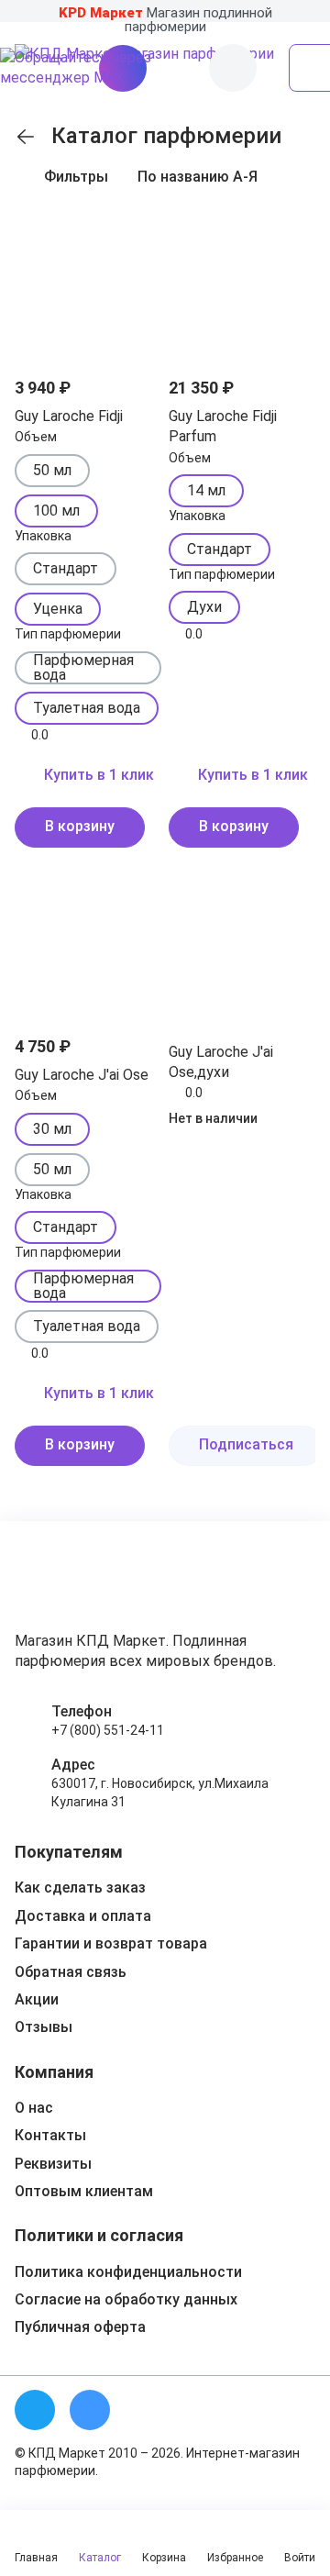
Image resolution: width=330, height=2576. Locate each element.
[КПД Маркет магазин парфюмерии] (72, 1583)
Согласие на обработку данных (126, 2299)
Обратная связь (71, 1972)
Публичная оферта (80, 2327)
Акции (37, 1999)
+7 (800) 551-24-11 (108, 1730)
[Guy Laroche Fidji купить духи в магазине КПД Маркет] (88, 284)
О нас (34, 2108)
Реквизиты (53, 2164)
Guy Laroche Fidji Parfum (223, 426)
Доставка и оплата (83, 1916)
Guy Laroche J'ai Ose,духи (221, 1062)
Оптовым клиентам (84, 2191)
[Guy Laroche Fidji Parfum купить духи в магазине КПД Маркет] (242, 284)
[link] (26, 137)
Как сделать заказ (80, 1888)
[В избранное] (136, 237)
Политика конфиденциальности (128, 2272)
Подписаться (246, 1444)
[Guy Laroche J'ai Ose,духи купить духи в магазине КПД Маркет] (242, 943)
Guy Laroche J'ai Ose (82, 1075)
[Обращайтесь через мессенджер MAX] (101, 68)
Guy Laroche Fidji (69, 416)
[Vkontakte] (90, 2410)
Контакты (50, 2135)
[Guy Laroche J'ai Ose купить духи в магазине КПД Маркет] (88, 943)
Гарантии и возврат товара (111, 1943)
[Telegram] (35, 2410)
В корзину (80, 826)
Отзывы (44, 2027)
